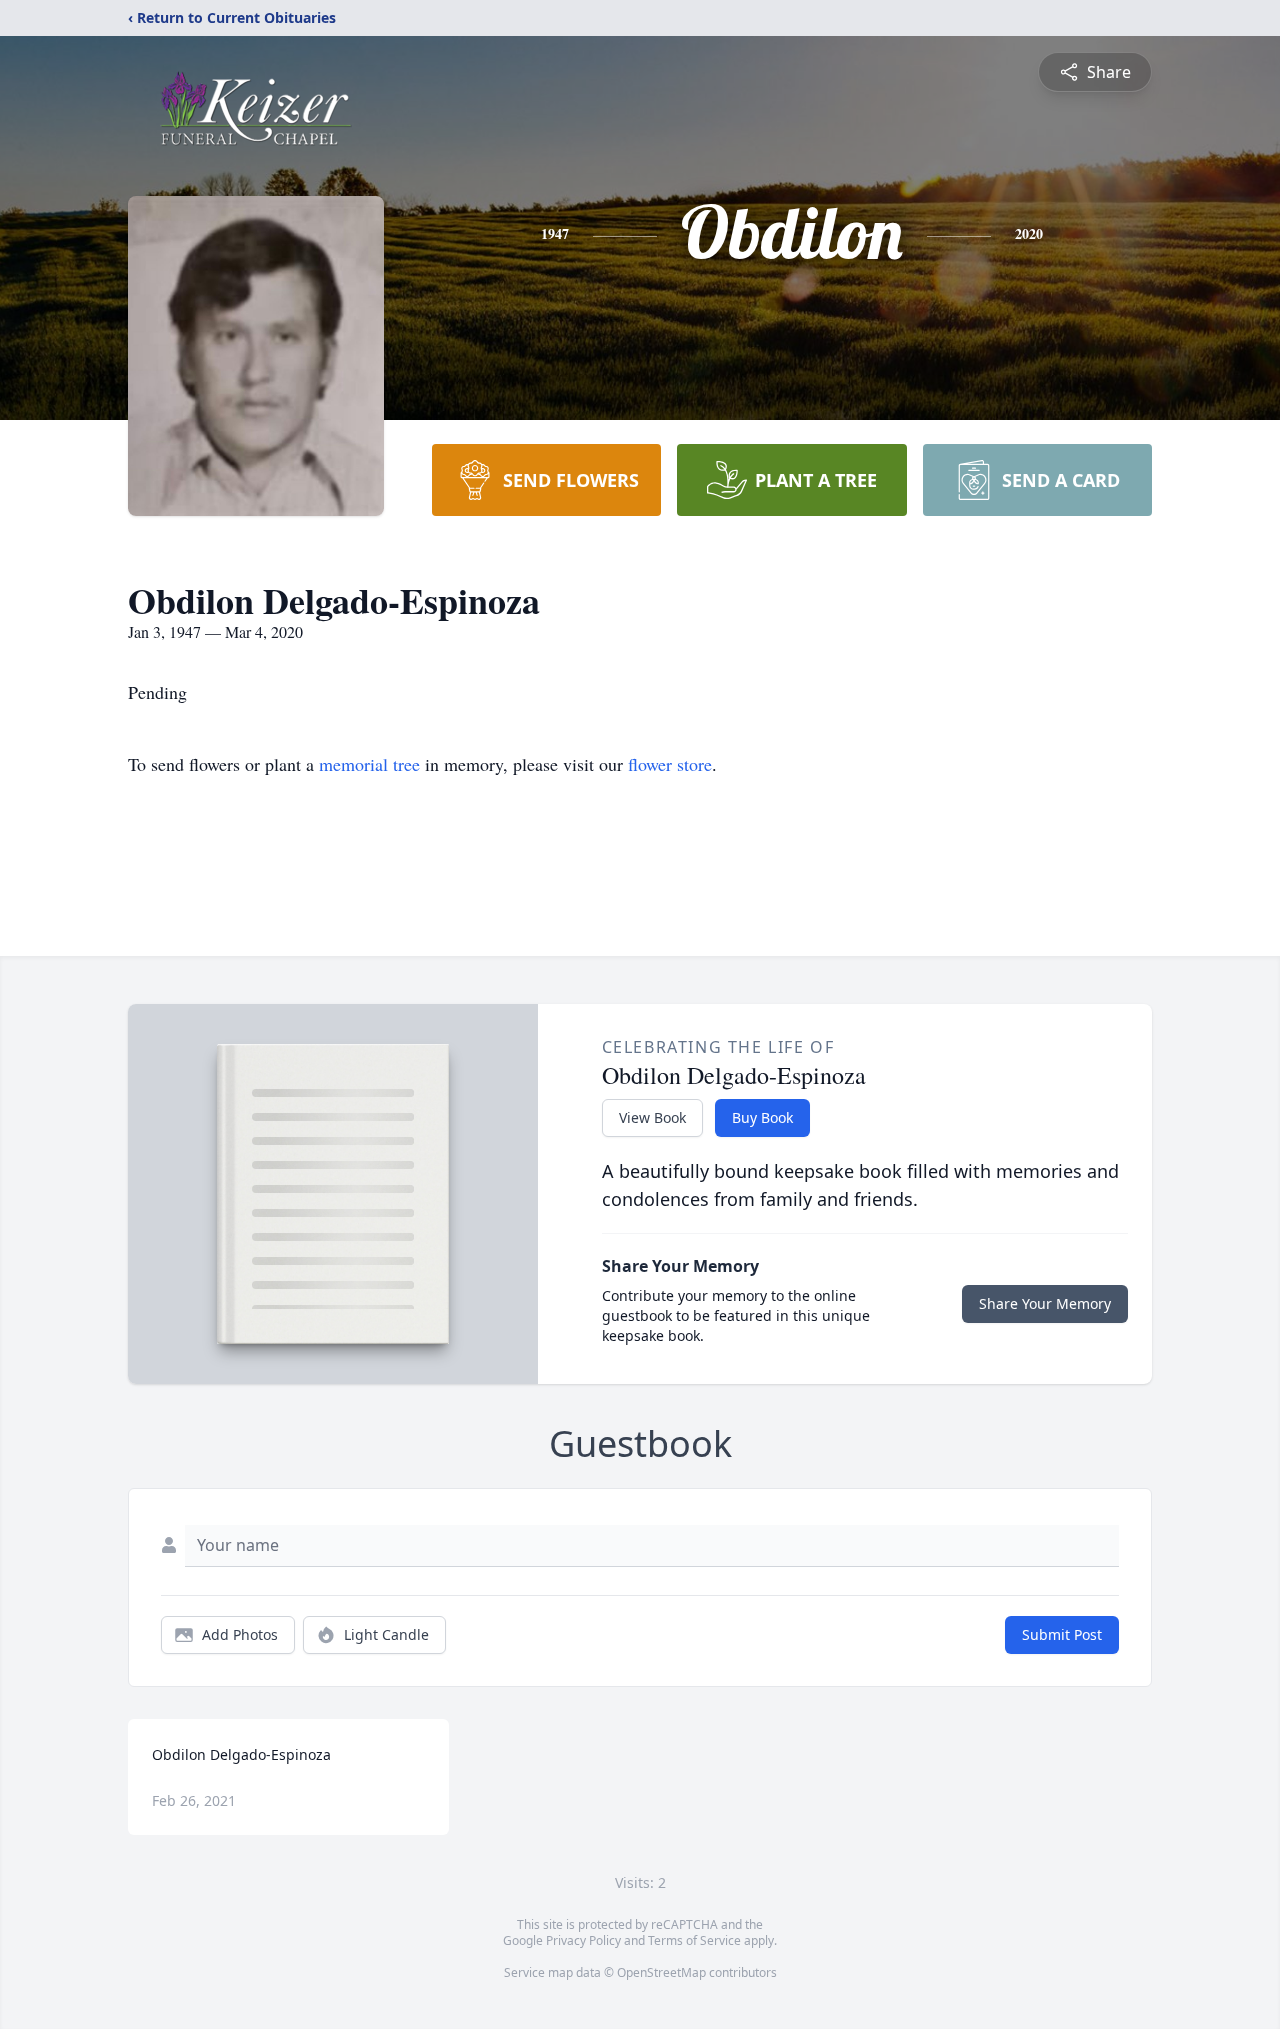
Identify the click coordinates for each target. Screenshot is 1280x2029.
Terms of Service (694, 1940)
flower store (670, 764)
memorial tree (369, 764)
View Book (652, 1117)
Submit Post (1062, 1634)
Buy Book (762, 1117)
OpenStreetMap (661, 1972)
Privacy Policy (583, 1940)
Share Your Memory (1045, 1303)
